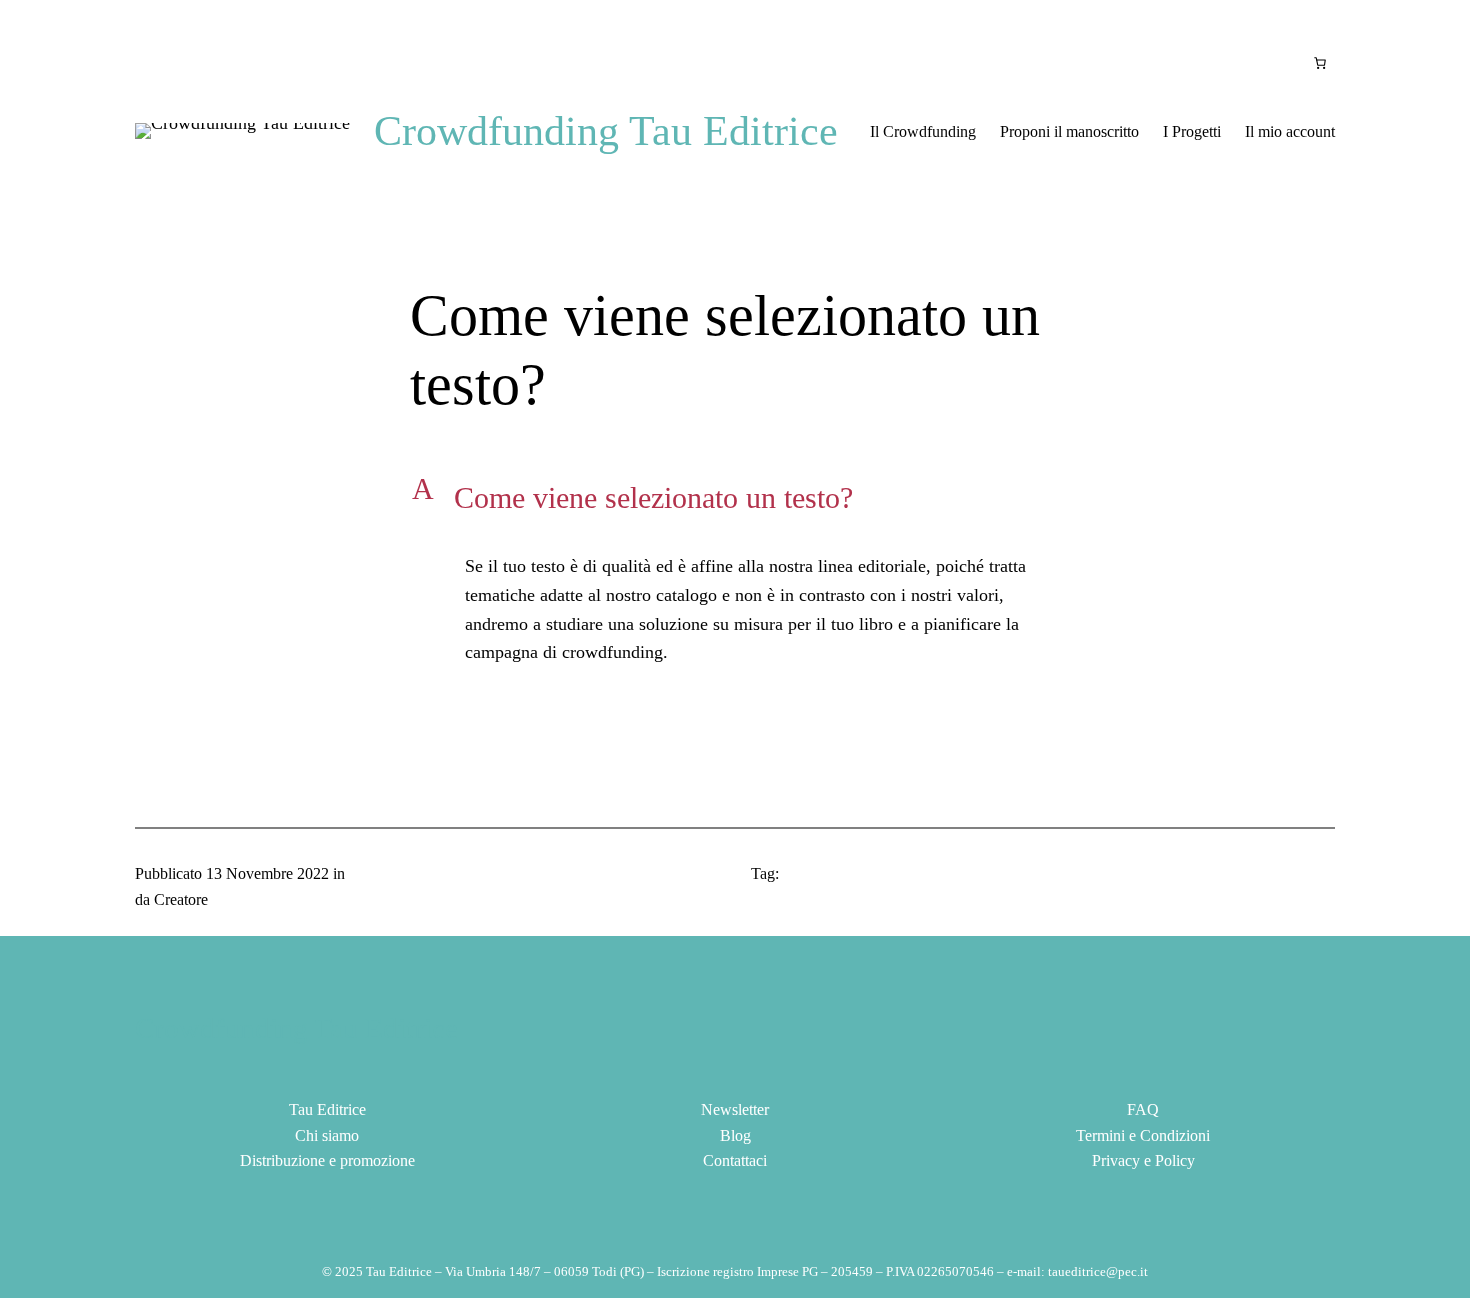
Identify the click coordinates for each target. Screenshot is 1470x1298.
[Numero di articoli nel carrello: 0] (1320, 63)
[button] (735, 498)
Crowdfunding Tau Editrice (606, 131)
